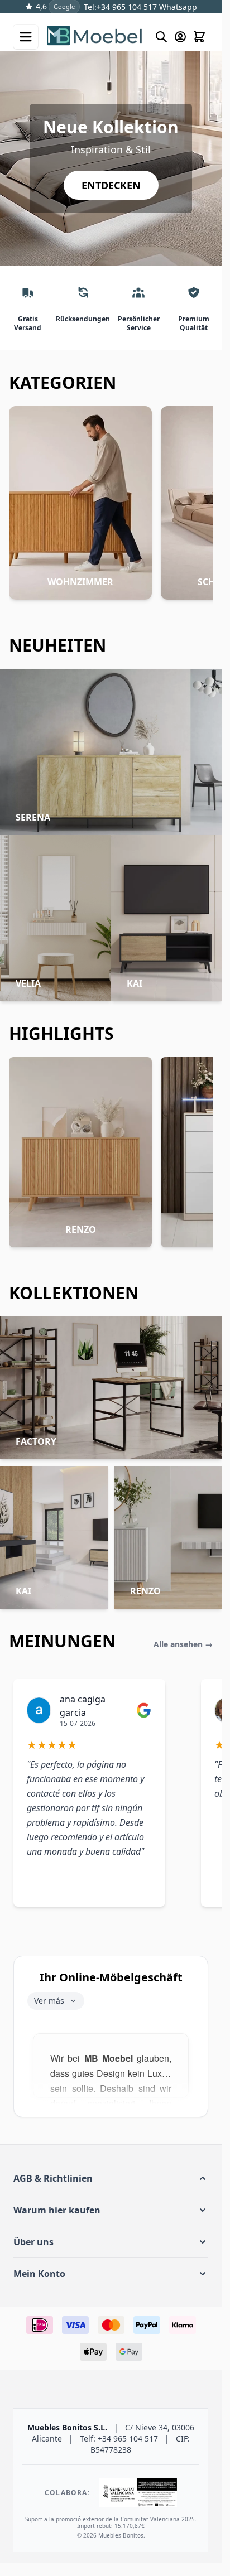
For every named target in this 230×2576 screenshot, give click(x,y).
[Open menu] (26, 37)
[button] (111, 2178)
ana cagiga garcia (83, 1706)
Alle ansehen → (183, 1644)
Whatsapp (177, 7)
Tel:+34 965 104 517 (120, 7)
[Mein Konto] (180, 37)
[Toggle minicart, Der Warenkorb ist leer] (199, 37)
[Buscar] (161, 37)
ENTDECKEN (111, 185)
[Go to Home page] (95, 37)
